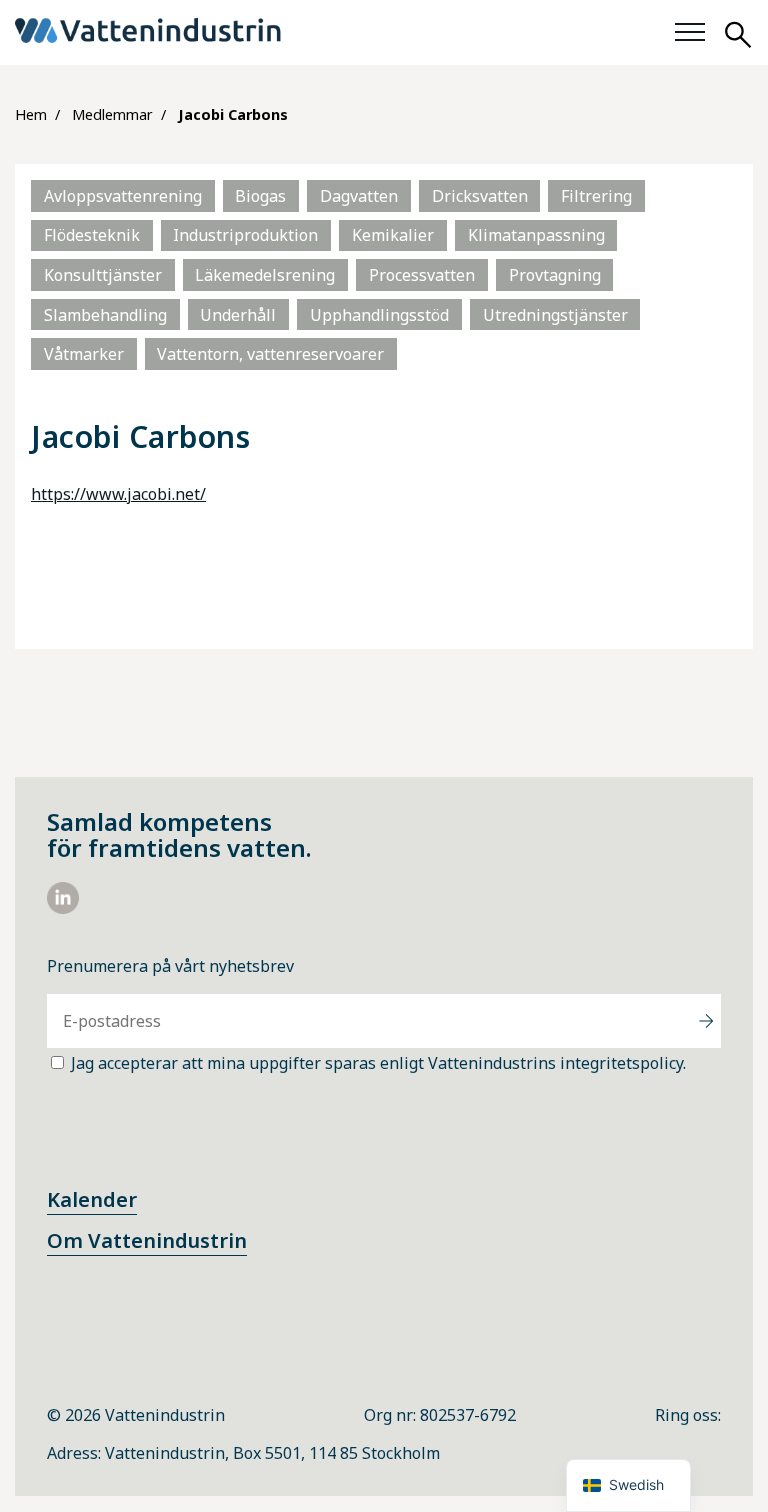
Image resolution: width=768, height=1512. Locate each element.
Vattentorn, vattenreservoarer (270, 354)
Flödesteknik (92, 235)
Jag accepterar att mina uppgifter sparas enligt (378, 1063)
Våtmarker (84, 354)
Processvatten (422, 275)
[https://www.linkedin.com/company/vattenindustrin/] (63, 908)
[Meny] (690, 33)
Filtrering (596, 196)
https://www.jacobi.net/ (118, 494)
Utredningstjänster (555, 315)
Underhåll (238, 315)
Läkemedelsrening (265, 275)
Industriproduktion (245, 235)
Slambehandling (105, 315)
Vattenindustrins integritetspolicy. (557, 1063)
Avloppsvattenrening (123, 196)
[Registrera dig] (705, 1021)
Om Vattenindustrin (147, 1240)
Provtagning (555, 275)
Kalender (92, 1199)
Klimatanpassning (536, 235)
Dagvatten (359, 196)
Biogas (260, 196)
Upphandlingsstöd (379, 315)
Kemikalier (393, 235)
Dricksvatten (480, 196)
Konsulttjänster (103, 275)
